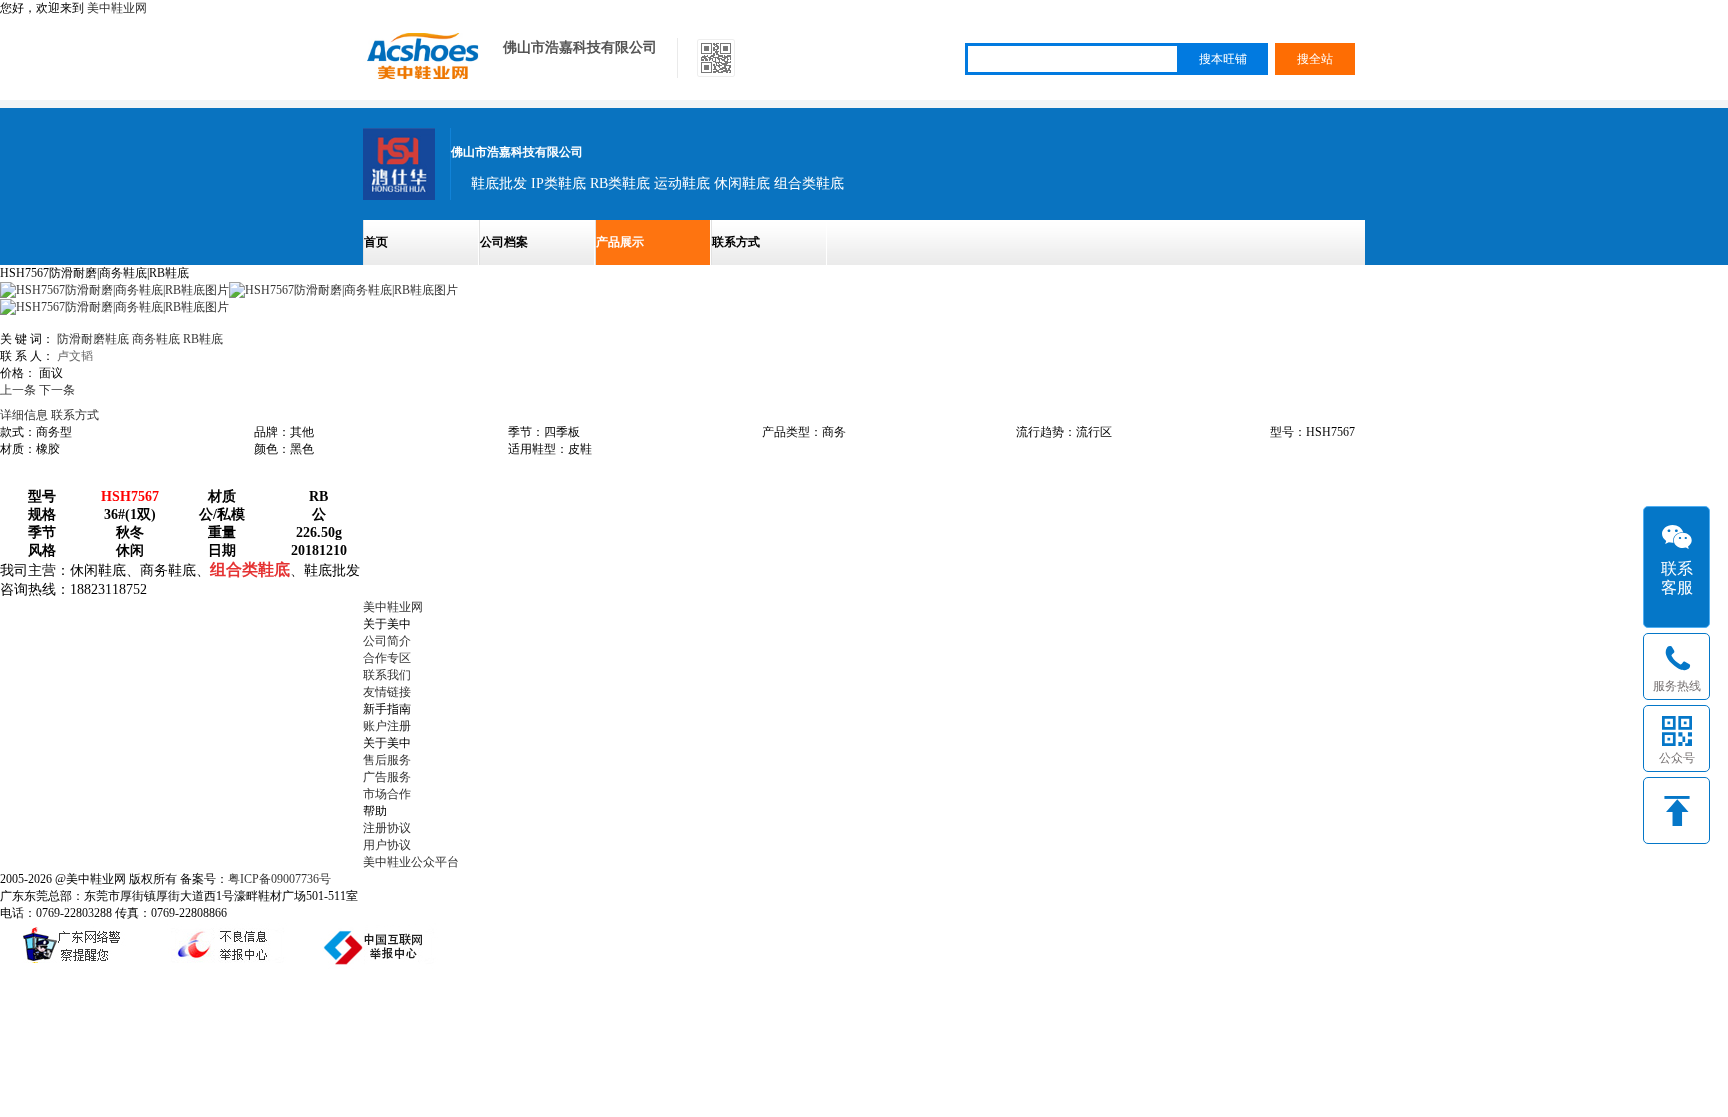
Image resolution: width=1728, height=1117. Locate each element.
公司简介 (387, 641)
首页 (376, 242)
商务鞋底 (156, 339)
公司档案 (504, 242)
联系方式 (736, 242)
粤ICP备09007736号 (279, 879)
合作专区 (387, 658)
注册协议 (387, 828)
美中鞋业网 (117, 8)
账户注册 (387, 726)
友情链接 (387, 692)
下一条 (57, 390)
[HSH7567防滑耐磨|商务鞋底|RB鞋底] (343, 290)
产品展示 (620, 242)
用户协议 (387, 845)
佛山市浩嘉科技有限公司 (580, 47)
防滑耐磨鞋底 (93, 339)
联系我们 (387, 675)
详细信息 (24, 415)
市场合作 (387, 794)
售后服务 (387, 760)
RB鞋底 (203, 339)
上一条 (18, 390)
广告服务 (387, 777)
